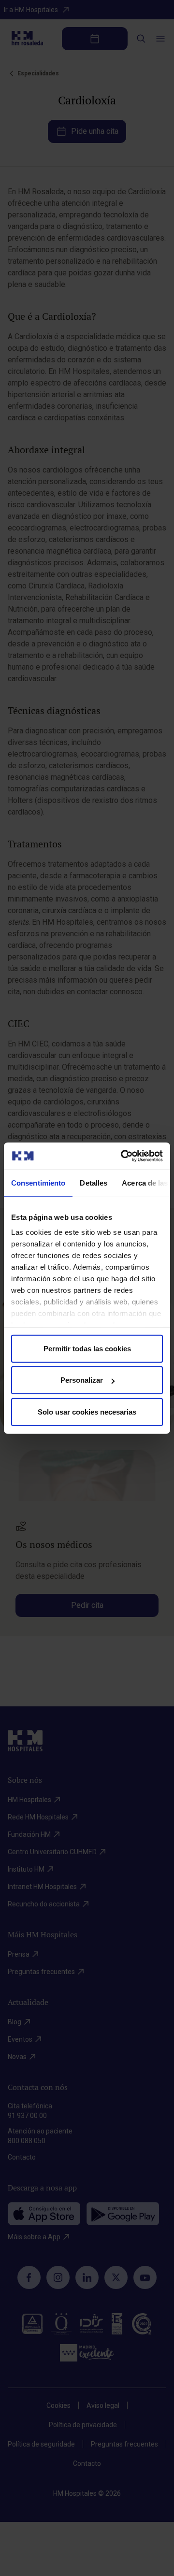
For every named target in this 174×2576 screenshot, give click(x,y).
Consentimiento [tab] (38, 1182)
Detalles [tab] (94, 1182)
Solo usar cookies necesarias (87, 1411)
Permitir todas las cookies (87, 1348)
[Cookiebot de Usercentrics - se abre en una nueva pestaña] (123, 1156)
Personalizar (82, 1380)
